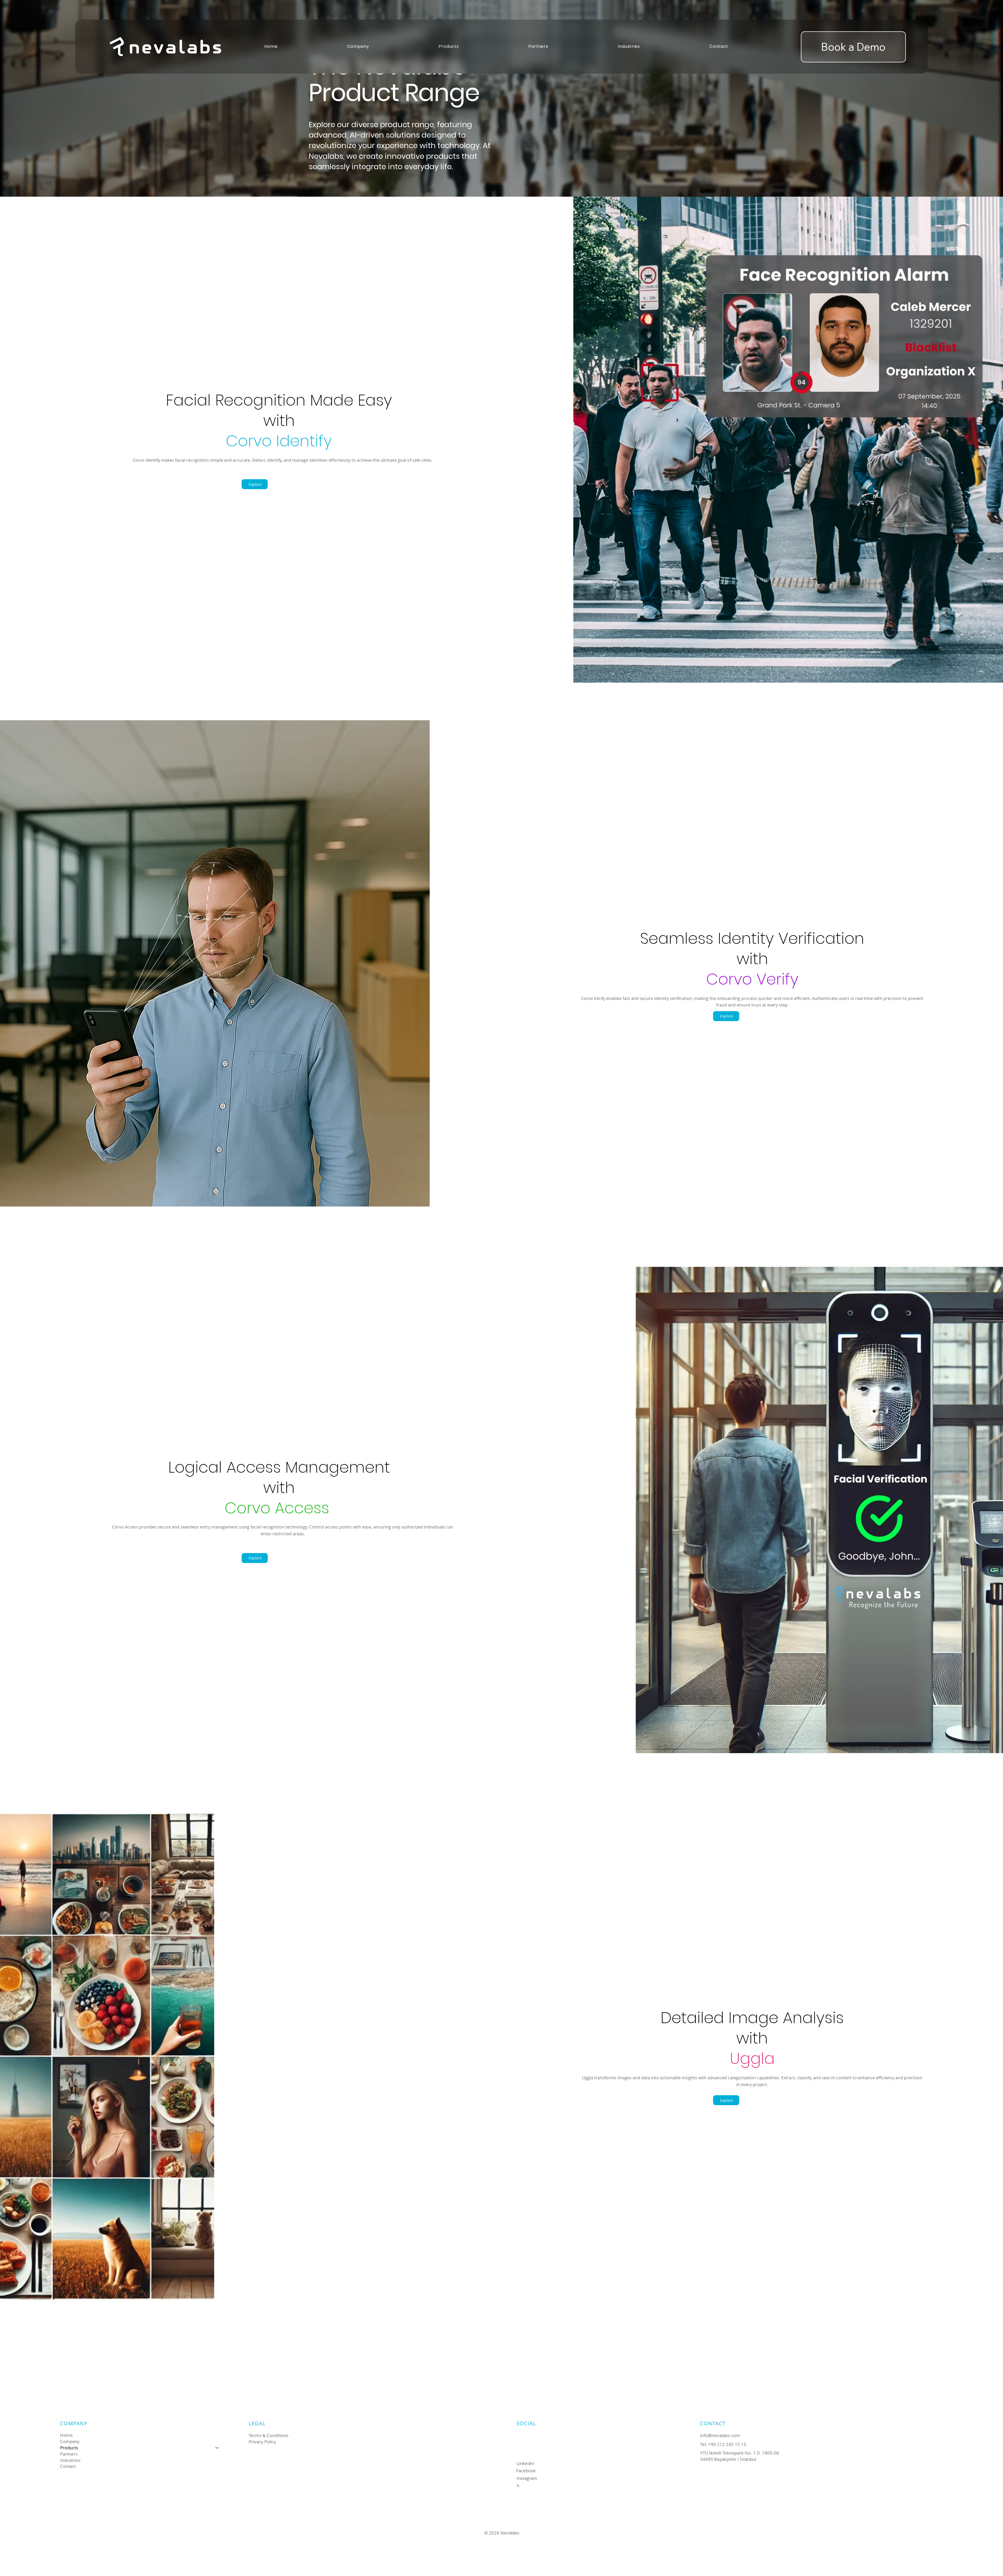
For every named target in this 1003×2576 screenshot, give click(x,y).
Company (70, 2441)
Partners (69, 2454)
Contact (68, 2466)
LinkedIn (525, 2463)
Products (69, 2448)
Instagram (527, 2478)
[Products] (217, 2448)
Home (66, 2435)
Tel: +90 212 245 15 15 (723, 2444)
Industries (70, 2460)
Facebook (526, 2471)
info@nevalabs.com (720, 2435)
